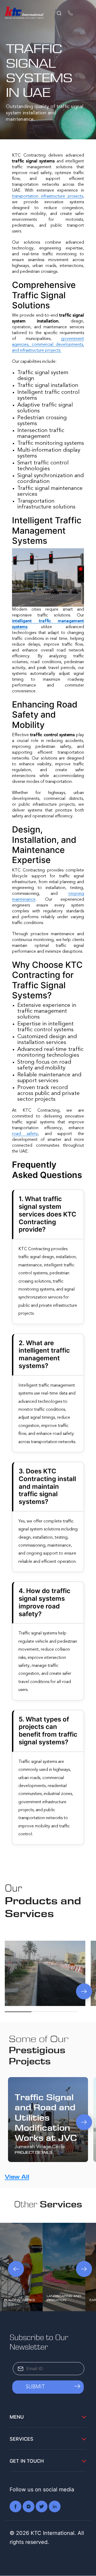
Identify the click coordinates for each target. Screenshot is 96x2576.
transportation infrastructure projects (47, 196)
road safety (25, 1134)
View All (17, 2177)
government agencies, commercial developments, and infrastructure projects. (48, 345)
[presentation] (19, 1991)
